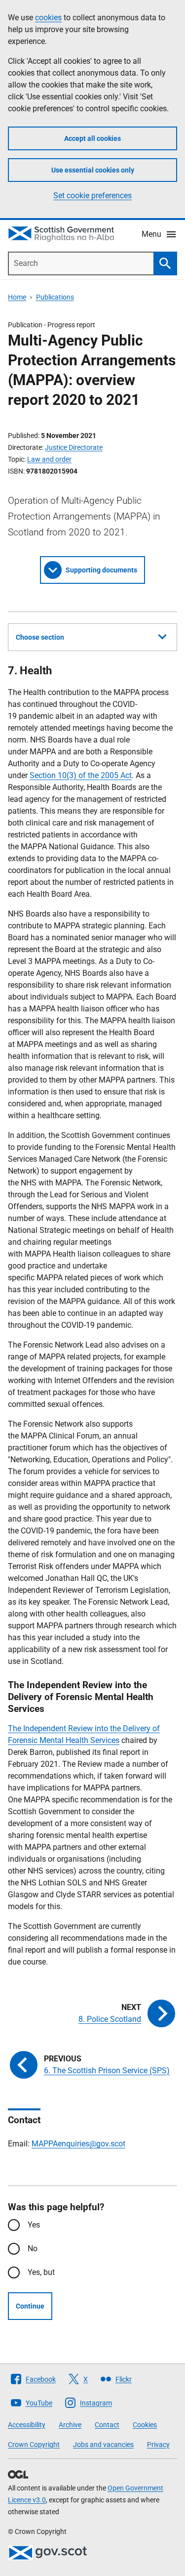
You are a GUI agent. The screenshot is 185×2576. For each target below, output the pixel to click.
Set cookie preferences (92, 196)
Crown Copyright (34, 2445)
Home (17, 297)
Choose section (40, 637)
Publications (55, 297)
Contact (107, 2425)
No (33, 2249)
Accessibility (27, 2425)
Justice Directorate (74, 447)
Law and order (49, 459)
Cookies (145, 2425)
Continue (30, 2306)
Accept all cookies (92, 138)
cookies (48, 18)
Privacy (158, 2445)
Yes (34, 2225)
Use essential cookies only (93, 170)
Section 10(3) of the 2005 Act (81, 775)
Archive (70, 2425)
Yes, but (41, 2272)
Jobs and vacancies (103, 2445)
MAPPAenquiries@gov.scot (78, 2144)
